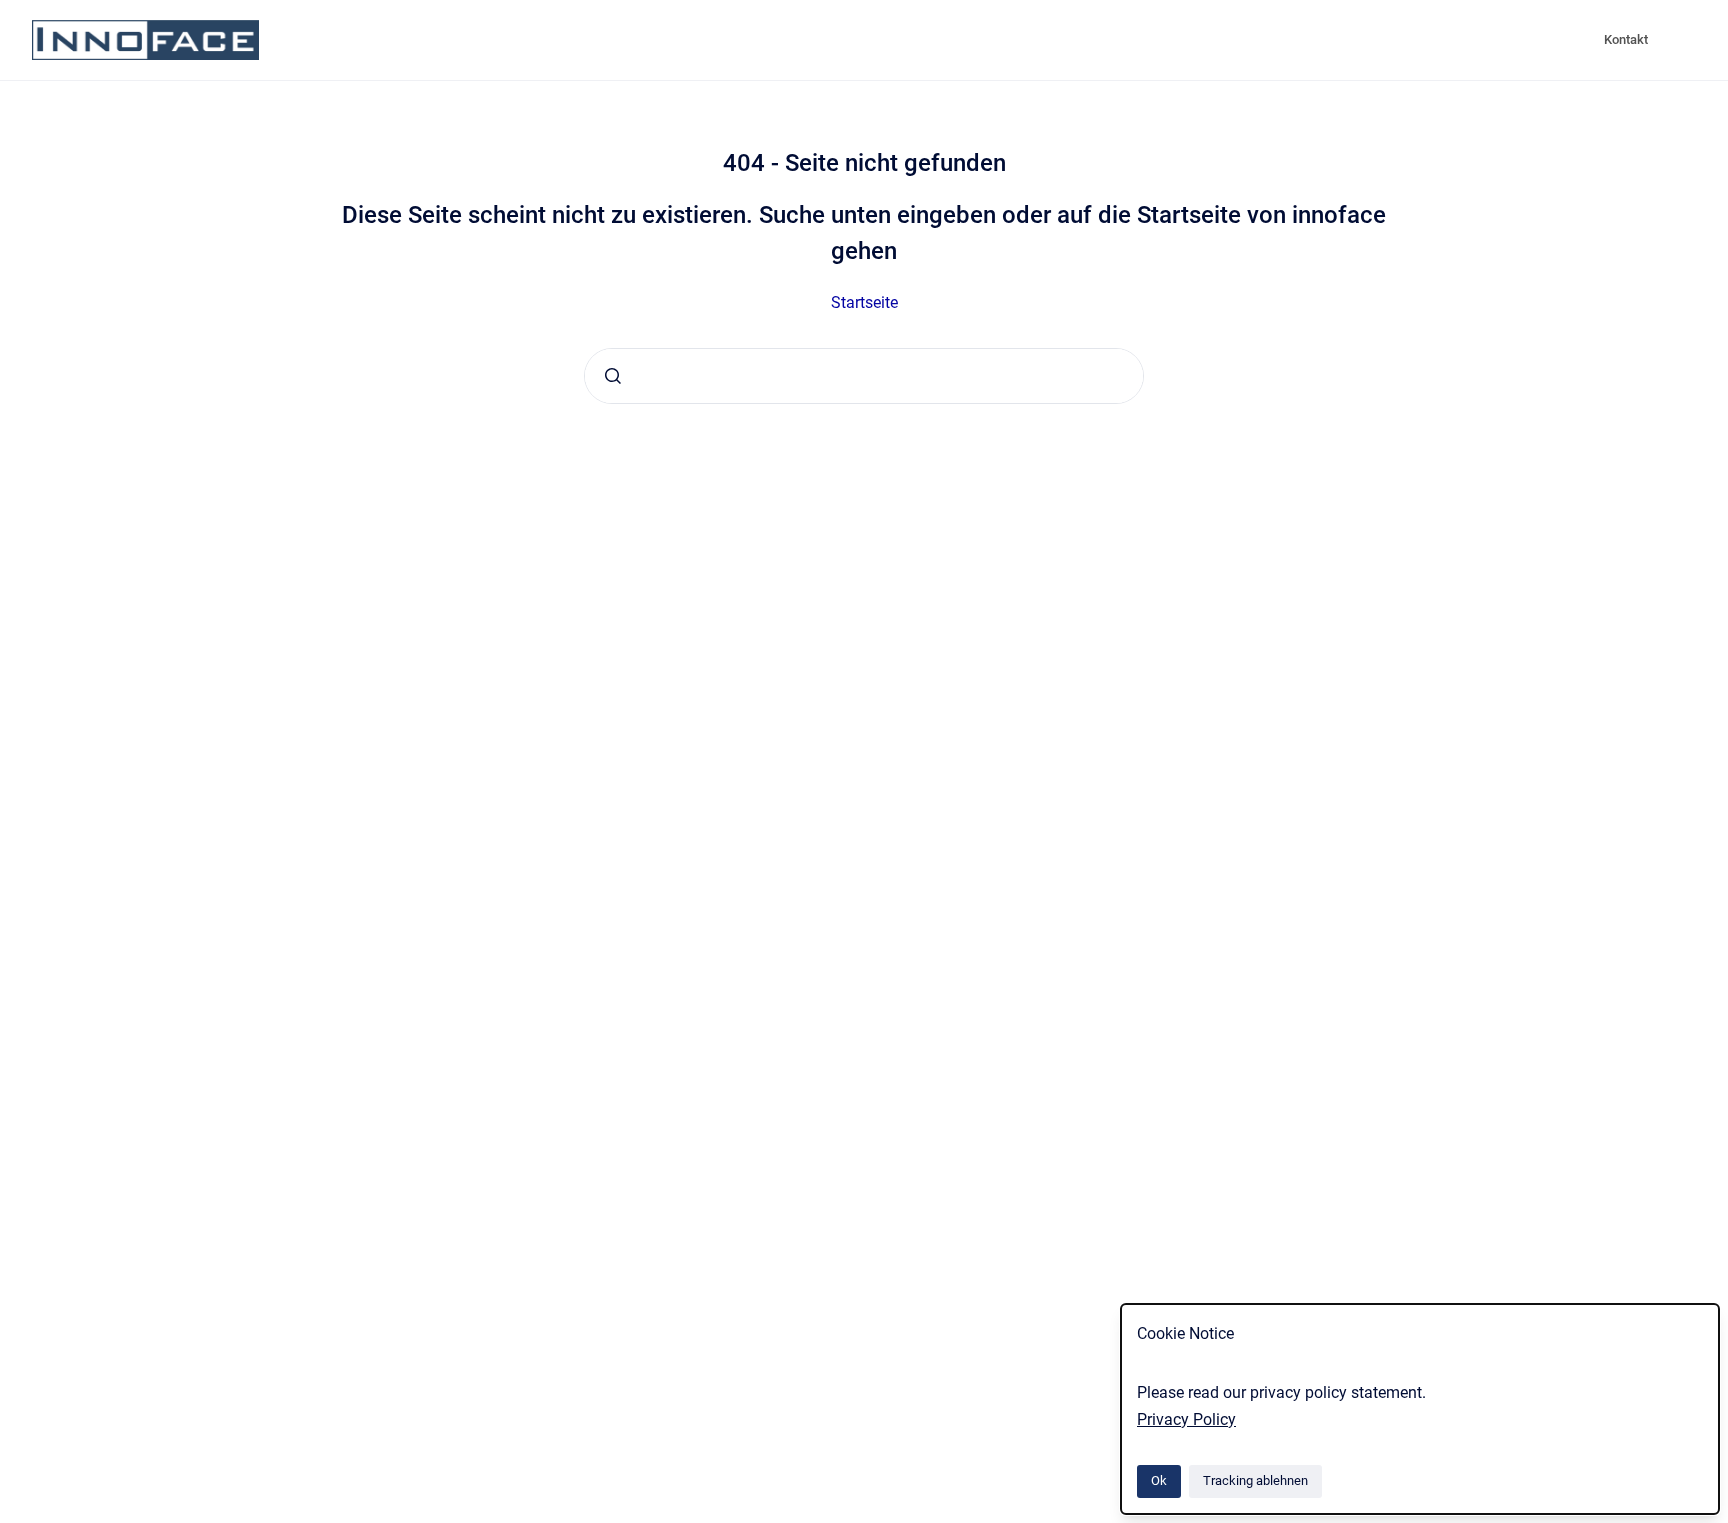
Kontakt (1626, 39)
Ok (1159, 1480)
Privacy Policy (1186, 1419)
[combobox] (864, 376)
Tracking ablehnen (1255, 1480)
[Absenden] (613, 376)
